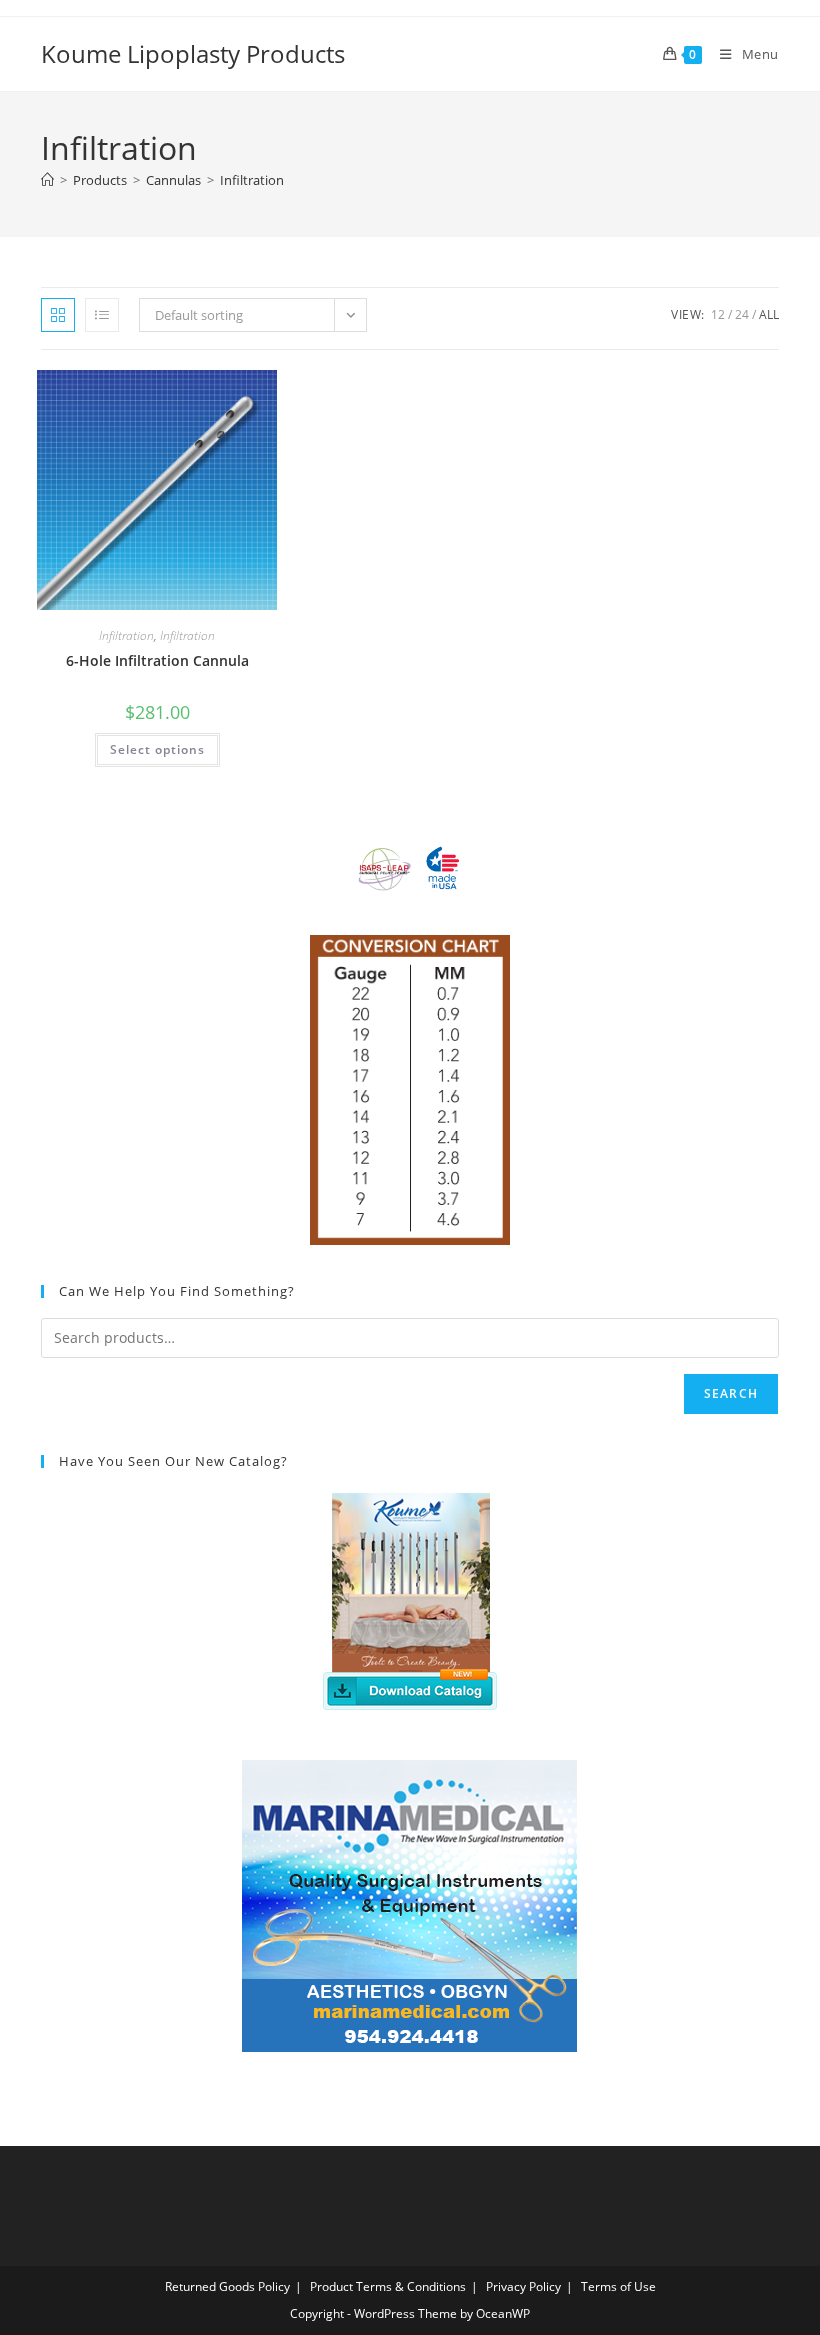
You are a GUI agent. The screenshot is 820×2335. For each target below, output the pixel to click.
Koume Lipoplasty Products (193, 53)
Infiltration (252, 180)
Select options (157, 749)
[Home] (47, 180)
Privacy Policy (523, 2286)
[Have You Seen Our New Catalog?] (410, 1599)
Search (731, 1393)
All (769, 314)
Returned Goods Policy (227, 2286)
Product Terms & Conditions (388, 2286)
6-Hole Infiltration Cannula (157, 660)
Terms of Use (618, 2286)
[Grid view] (58, 315)
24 (742, 314)
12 (718, 314)
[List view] (102, 315)
